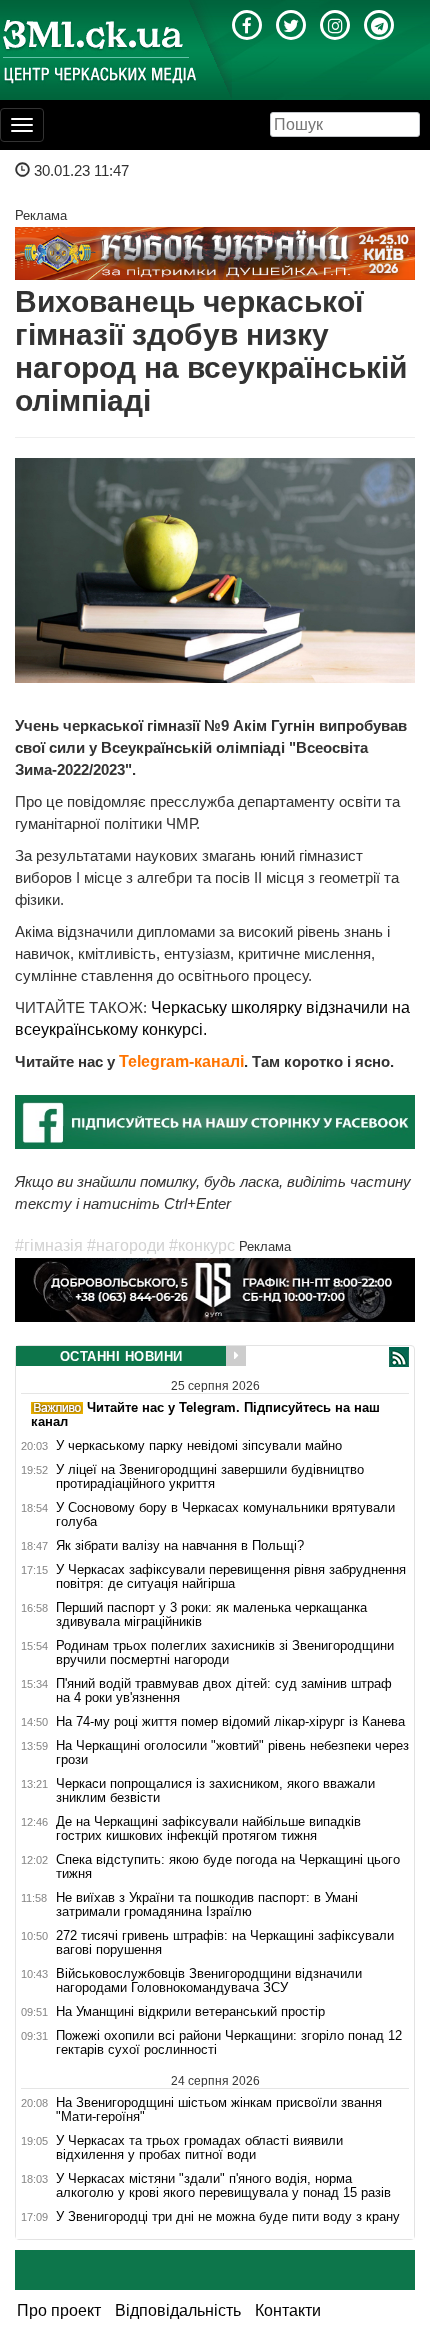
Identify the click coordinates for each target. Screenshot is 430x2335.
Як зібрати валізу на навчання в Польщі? (180, 1546)
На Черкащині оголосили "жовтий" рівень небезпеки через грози (232, 1753)
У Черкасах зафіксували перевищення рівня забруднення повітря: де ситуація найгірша (231, 1577)
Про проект (59, 2310)
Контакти (288, 2310)
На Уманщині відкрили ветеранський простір (190, 2012)
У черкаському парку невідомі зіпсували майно (199, 1446)
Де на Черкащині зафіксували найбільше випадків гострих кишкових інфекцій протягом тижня (208, 1829)
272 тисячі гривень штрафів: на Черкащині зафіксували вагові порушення (225, 1943)
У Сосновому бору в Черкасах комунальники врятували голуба (225, 1515)
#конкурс (202, 1245)
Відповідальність (178, 2310)
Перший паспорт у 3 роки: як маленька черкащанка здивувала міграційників (211, 1615)
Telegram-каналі (181, 1061)
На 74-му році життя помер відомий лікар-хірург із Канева (230, 1722)
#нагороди (126, 1245)
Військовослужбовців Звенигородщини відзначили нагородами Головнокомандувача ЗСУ (209, 1981)
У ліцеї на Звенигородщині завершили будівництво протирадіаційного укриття (210, 1477)
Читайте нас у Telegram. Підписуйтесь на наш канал (205, 1414)
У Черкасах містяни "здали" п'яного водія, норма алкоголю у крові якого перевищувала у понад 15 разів (223, 2186)
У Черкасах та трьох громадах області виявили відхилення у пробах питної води (199, 2148)
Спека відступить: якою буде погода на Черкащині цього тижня (228, 1867)
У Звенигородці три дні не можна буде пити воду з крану (228, 2217)
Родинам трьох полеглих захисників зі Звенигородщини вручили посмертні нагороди (225, 1653)
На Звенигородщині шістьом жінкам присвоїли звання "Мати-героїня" (219, 2109)
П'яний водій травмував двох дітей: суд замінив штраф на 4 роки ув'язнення (224, 1691)
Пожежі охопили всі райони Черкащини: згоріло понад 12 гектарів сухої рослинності (229, 2043)
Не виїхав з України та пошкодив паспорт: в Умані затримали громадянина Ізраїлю (207, 1905)
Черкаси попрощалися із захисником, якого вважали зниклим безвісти (215, 1791)
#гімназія (49, 1245)
